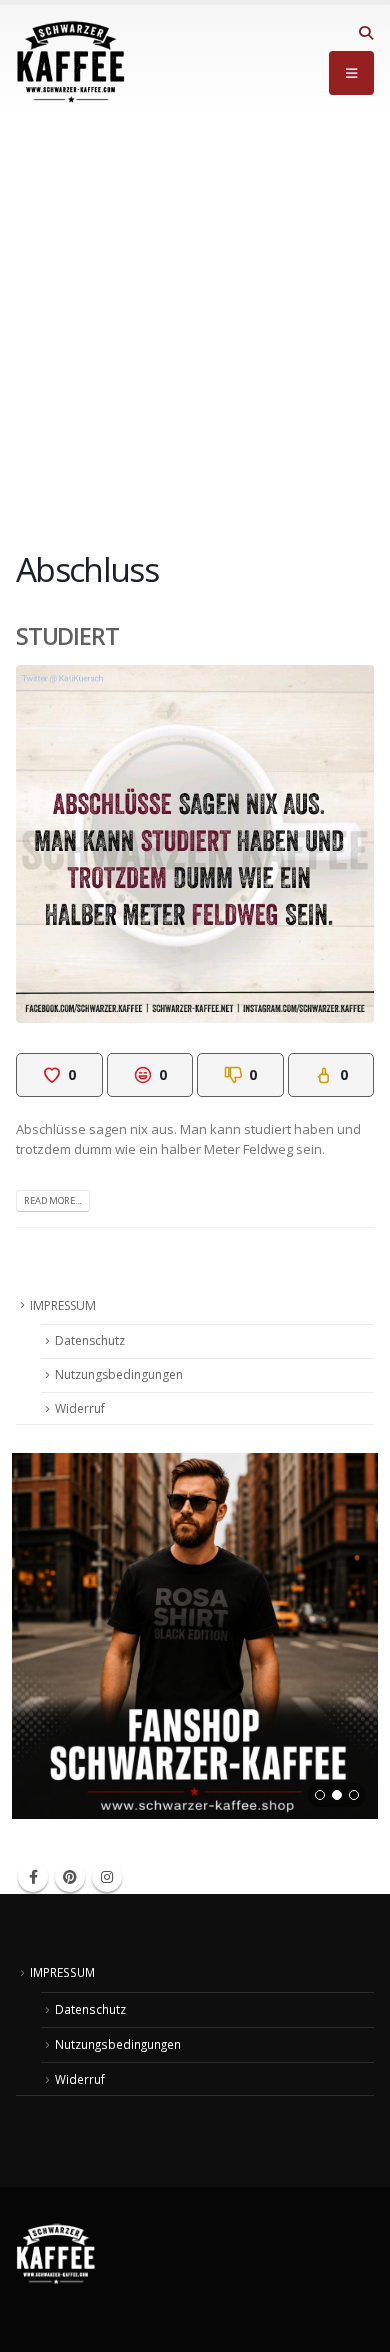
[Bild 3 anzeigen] (354, 1795)
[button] (365, 33)
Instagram (107, 1877)
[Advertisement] (195, 324)
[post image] (195, 844)
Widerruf (80, 1408)
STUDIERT (67, 636)
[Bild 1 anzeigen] (320, 1795)
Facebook (33, 1877)
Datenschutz (90, 1340)
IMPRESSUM (63, 1305)
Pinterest (70, 1877)
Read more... (52, 1200)
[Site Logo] (71, 62)
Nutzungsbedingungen (119, 1374)
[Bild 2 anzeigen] (337, 1795)
